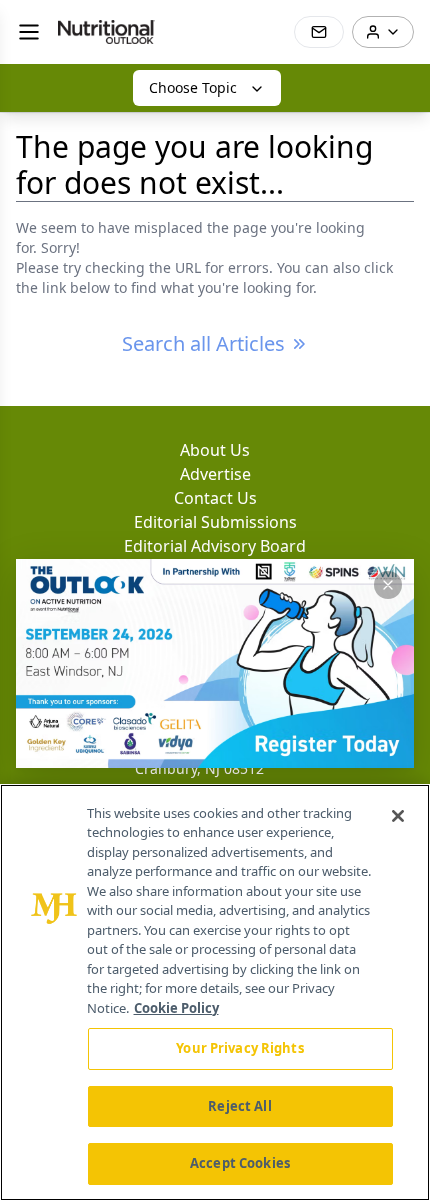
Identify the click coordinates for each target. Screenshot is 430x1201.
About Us (215, 450)
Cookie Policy (176, 1008)
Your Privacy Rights (239, 1048)
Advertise (215, 474)
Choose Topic (193, 87)
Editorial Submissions (215, 522)
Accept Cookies (240, 1163)
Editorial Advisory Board (215, 546)
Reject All (239, 1106)
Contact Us (215, 498)
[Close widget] (388, 585)
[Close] (398, 816)
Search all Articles (203, 343)
